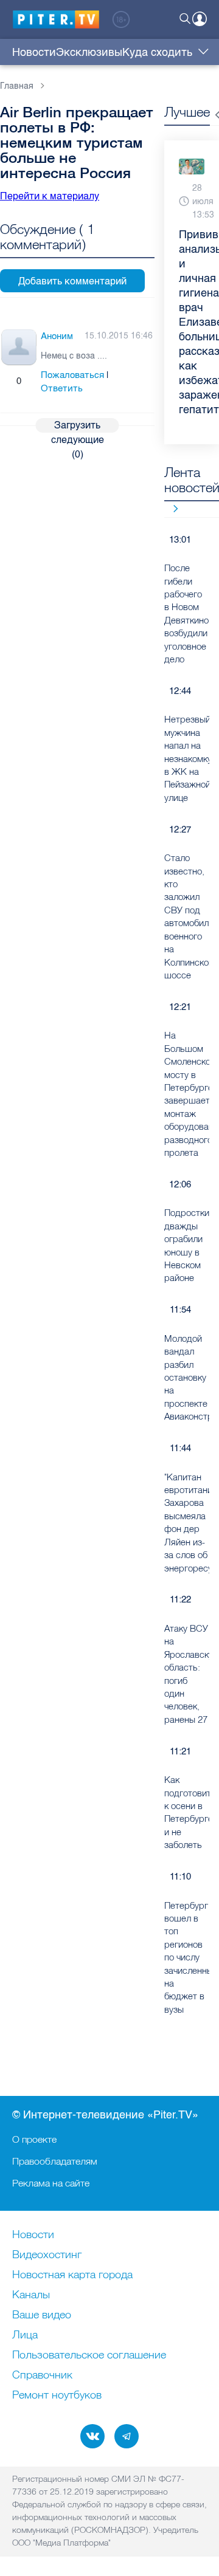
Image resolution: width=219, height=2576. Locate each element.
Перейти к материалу (50, 196)
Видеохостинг (47, 2255)
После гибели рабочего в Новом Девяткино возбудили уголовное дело (186, 613)
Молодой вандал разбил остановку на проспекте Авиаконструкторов (186, 1377)
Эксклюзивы (89, 52)
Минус (31, 381)
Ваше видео (42, 2315)
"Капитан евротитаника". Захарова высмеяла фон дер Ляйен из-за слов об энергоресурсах (186, 1523)
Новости (34, 52)
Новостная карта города (72, 2275)
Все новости (171, 508)
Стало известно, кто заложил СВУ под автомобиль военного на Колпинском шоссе (186, 916)
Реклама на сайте (51, 2183)
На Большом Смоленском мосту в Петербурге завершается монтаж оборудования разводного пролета (186, 1094)
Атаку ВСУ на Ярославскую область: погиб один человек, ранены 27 (186, 1674)
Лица (25, 2335)
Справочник (42, 2375)
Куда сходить (157, 52)
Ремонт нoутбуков (57, 2396)
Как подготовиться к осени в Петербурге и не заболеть (186, 1812)
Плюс (7, 381)
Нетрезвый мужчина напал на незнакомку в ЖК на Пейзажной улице (186, 758)
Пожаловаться (72, 375)
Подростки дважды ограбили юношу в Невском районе (186, 1245)
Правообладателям (55, 2161)
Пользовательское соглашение (89, 2355)
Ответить (62, 388)
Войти (200, 19)
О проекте (34, 2139)
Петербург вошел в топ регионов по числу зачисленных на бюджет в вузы (186, 1957)
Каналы (31, 2295)
